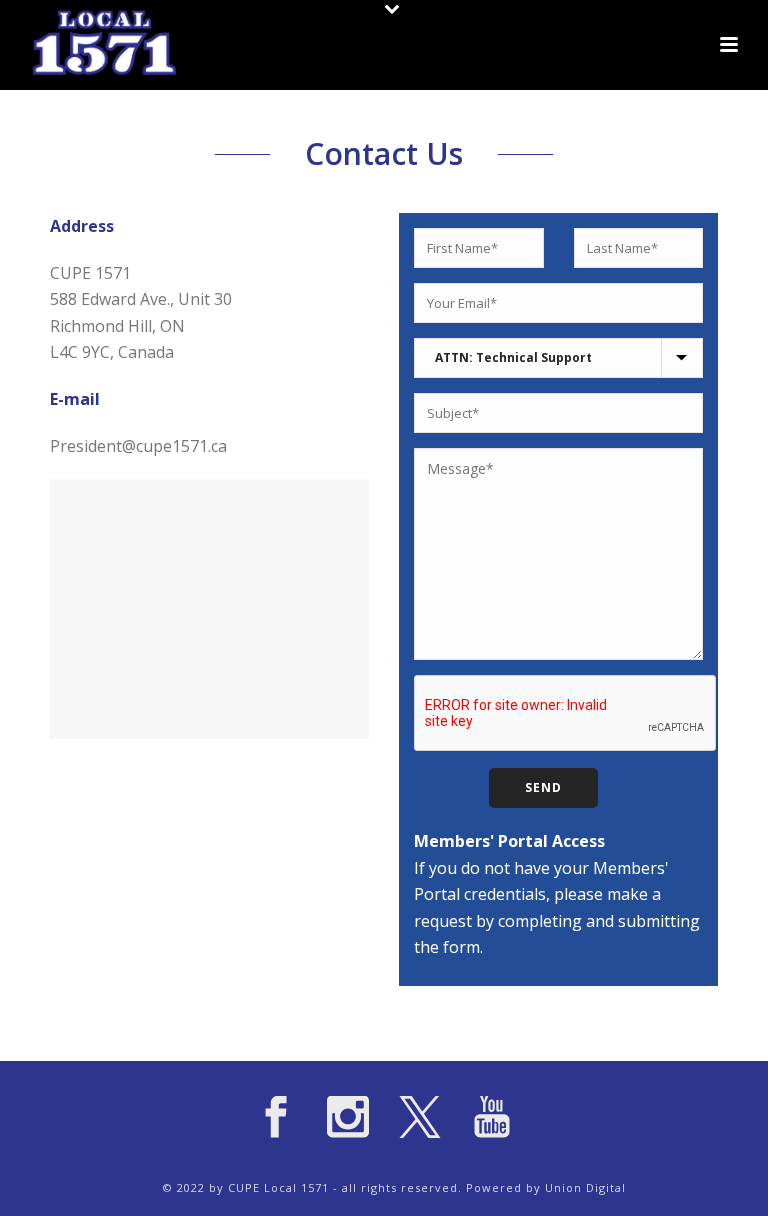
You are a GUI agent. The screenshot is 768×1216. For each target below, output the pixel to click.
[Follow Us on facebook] (276, 1118)
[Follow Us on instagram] (348, 1118)
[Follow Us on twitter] (420, 1118)
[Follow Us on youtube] (492, 1118)
